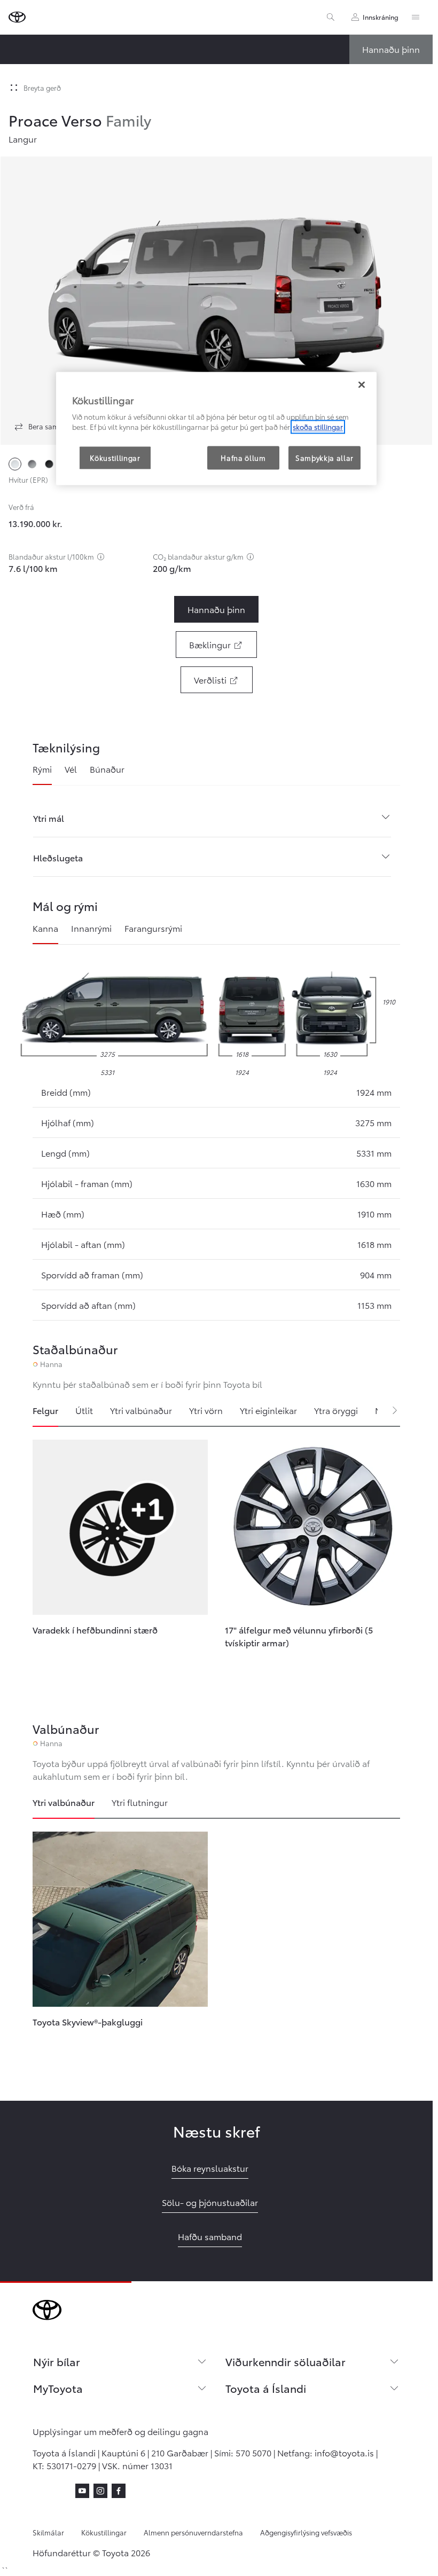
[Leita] (331, 17)
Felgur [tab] (45, 1410)
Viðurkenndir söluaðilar (286, 2361)
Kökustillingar (104, 2532)
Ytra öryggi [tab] (336, 1410)
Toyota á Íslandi (266, 2388)
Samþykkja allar (324, 458)
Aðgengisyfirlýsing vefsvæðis (306, 2532)
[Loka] (362, 384)
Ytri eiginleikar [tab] (268, 1410)
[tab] (42, 774)
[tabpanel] (216, 1559)
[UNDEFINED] (101, 556)
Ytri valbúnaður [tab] (141, 1410)
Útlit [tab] (84, 1410)
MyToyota (58, 2388)
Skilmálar (48, 2532)
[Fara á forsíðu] (17, 17)
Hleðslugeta (58, 857)
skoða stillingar (318, 427)
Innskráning (381, 17)
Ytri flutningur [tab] (140, 1802)
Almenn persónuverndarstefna (193, 2532)
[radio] (15, 464)
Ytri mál (49, 818)
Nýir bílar (57, 2361)
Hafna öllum (243, 458)
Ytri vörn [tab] (206, 1410)
